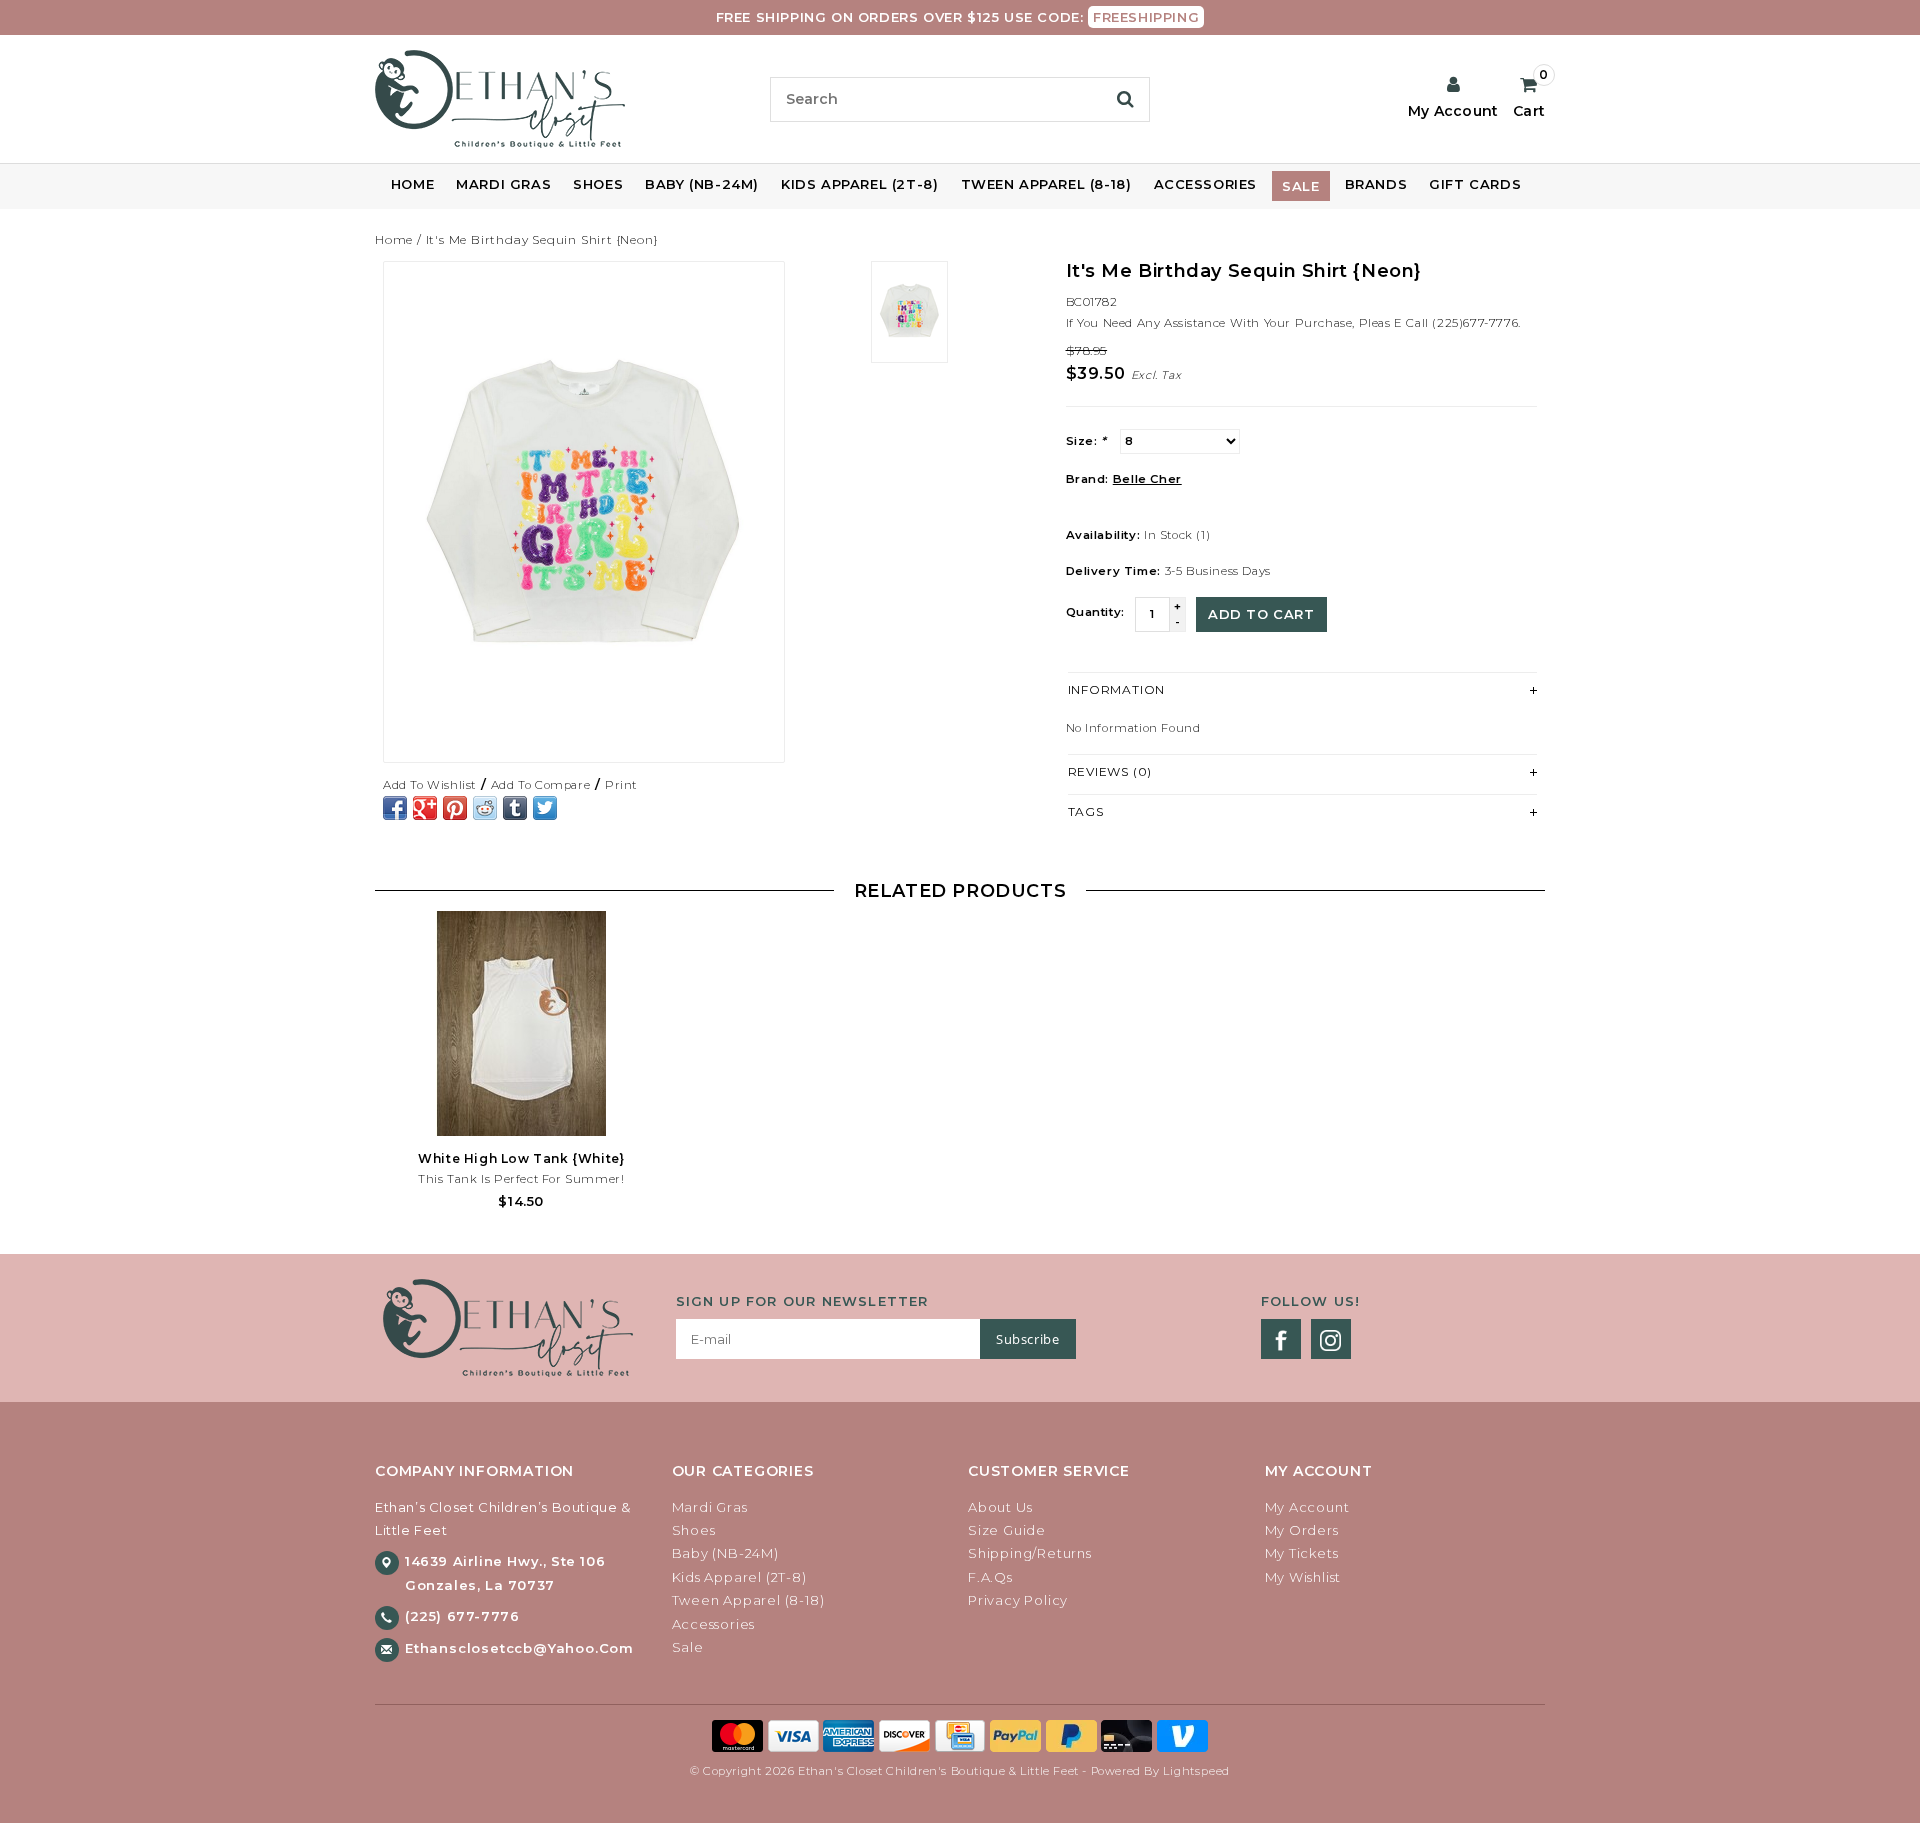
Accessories (1206, 184)
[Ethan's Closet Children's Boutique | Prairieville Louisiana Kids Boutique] (564, 99)
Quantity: (1095, 612)
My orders (1302, 1530)
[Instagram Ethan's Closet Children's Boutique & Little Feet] (1331, 1339)
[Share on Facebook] (395, 808)
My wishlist (1303, 1577)
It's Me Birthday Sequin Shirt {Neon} (542, 239)
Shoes (598, 184)
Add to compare (540, 785)
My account (1307, 1507)
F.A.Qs (990, 1577)
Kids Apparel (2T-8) (859, 184)
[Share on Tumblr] (515, 808)
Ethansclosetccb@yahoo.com (519, 1648)
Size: (1086, 441)
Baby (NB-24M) (702, 184)
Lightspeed (1196, 1771)
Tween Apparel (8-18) (1046, 184)
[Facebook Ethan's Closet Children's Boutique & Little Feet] (1281, 1339)
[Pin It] (455, 808)
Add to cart (1261, 614)
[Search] (1125, 99)
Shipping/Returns (1030, 1553)
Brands (1376, 184)
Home (412, 184)
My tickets (1302, 1553)
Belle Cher (1147, 479)
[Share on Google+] (425, 808)
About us (1000, 1507)
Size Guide (1007, 1530)
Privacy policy (1018, 1600)
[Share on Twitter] (545, 808)
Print (621, 785)
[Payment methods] (740, 1734)
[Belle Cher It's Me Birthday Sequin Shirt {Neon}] (584, 512)
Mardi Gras (503, 184)
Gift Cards (1475, 184)
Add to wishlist (429, 785)
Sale (1300, 186)
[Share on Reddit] (485, 808)
